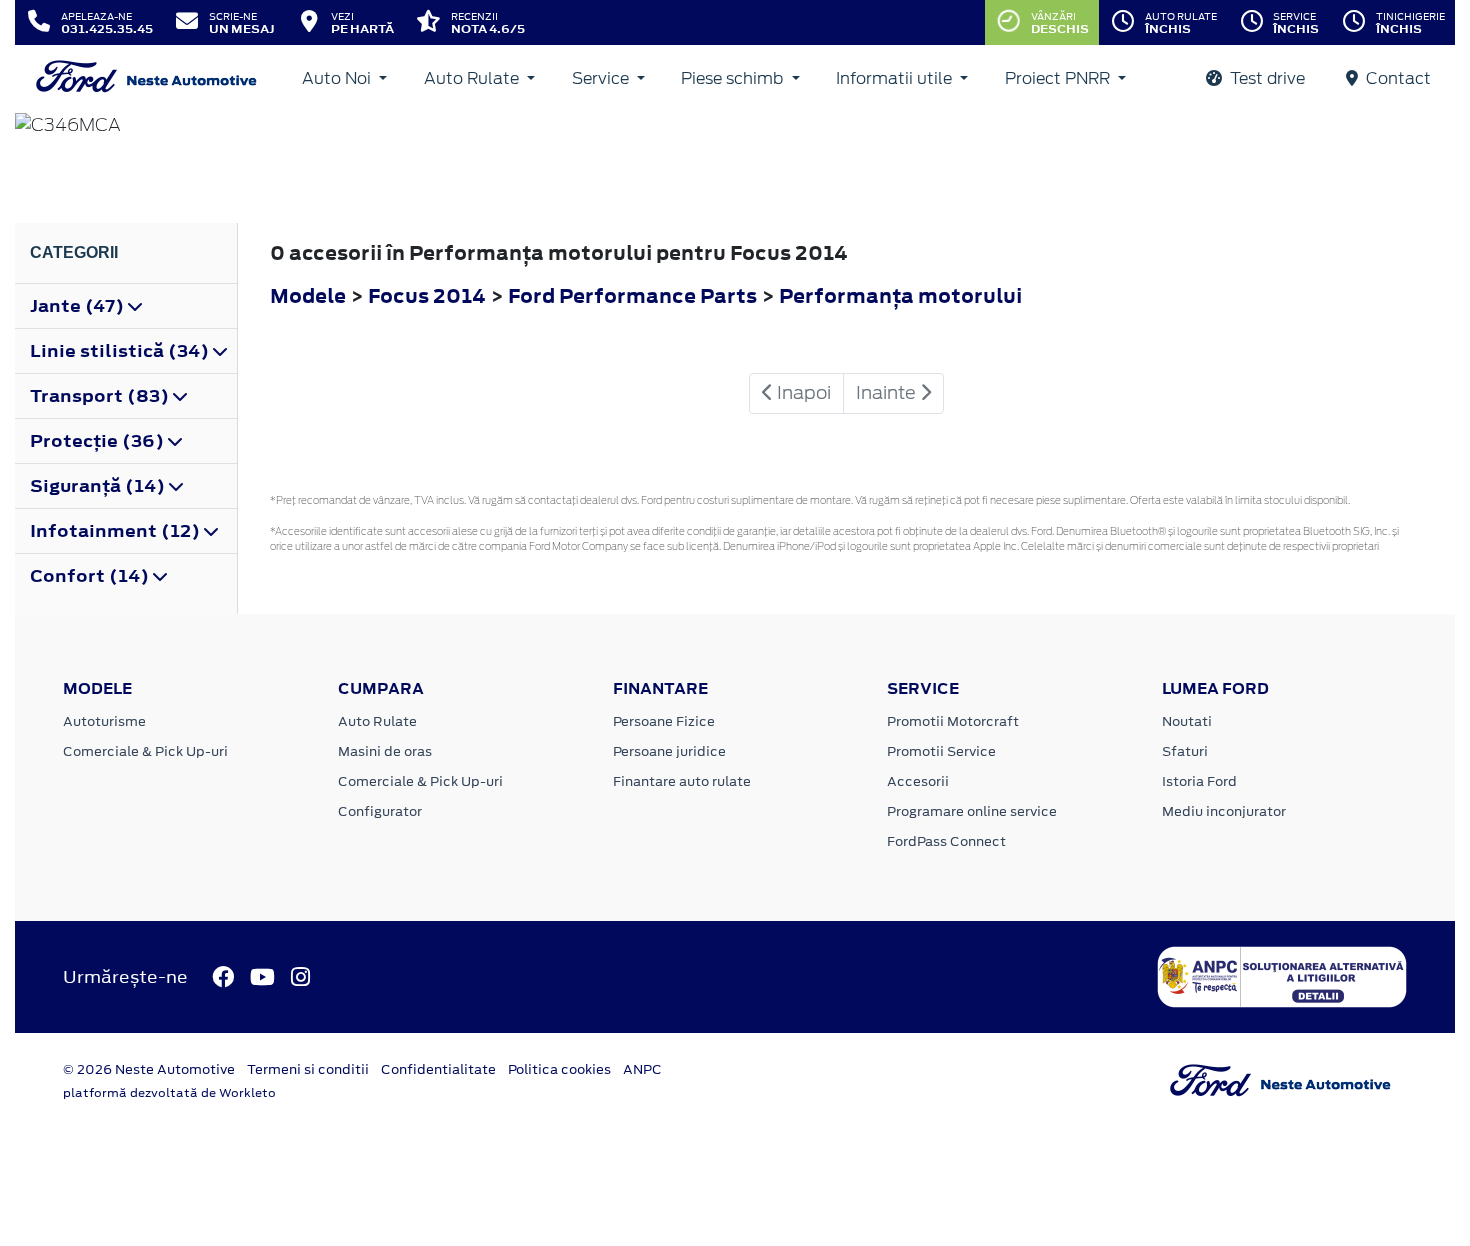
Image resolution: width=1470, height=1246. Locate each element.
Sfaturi (1185, 751)
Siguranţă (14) (99, 486)
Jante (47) (79, 306)
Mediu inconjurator (1224, 811)
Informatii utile (896, 78)
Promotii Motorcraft (953, 721)
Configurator (380, 811)
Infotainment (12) (117, 531)
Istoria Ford (1199, 781)
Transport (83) (101, 396)
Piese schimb (734, 78)
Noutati (1187, 721)
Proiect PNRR (1059, 78)
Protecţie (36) (99, 441)
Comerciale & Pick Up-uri (145, 751)
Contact (1396, 78)
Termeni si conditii (308, 1069)
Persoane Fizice (664, 721)
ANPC (642, 1069)
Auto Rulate (473, 78)
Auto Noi (338, 78)
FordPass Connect (946, 841)
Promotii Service (941, 751)
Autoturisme (104, 721)
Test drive (1265, 78)
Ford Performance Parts (634, 295)
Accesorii (918, 781)
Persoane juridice (669, 751)
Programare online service (972, 811)
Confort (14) (91, 576)
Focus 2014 (427, 295)
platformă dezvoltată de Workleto (169, 1093)
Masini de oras (385, 751)
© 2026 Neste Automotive (149, 1069)
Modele (308, 295)
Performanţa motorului (900, 295)
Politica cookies (559, 1069)
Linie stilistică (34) (121, 351)
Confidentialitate (438, 1069)
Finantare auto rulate (682, 781)
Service (602, 78)
